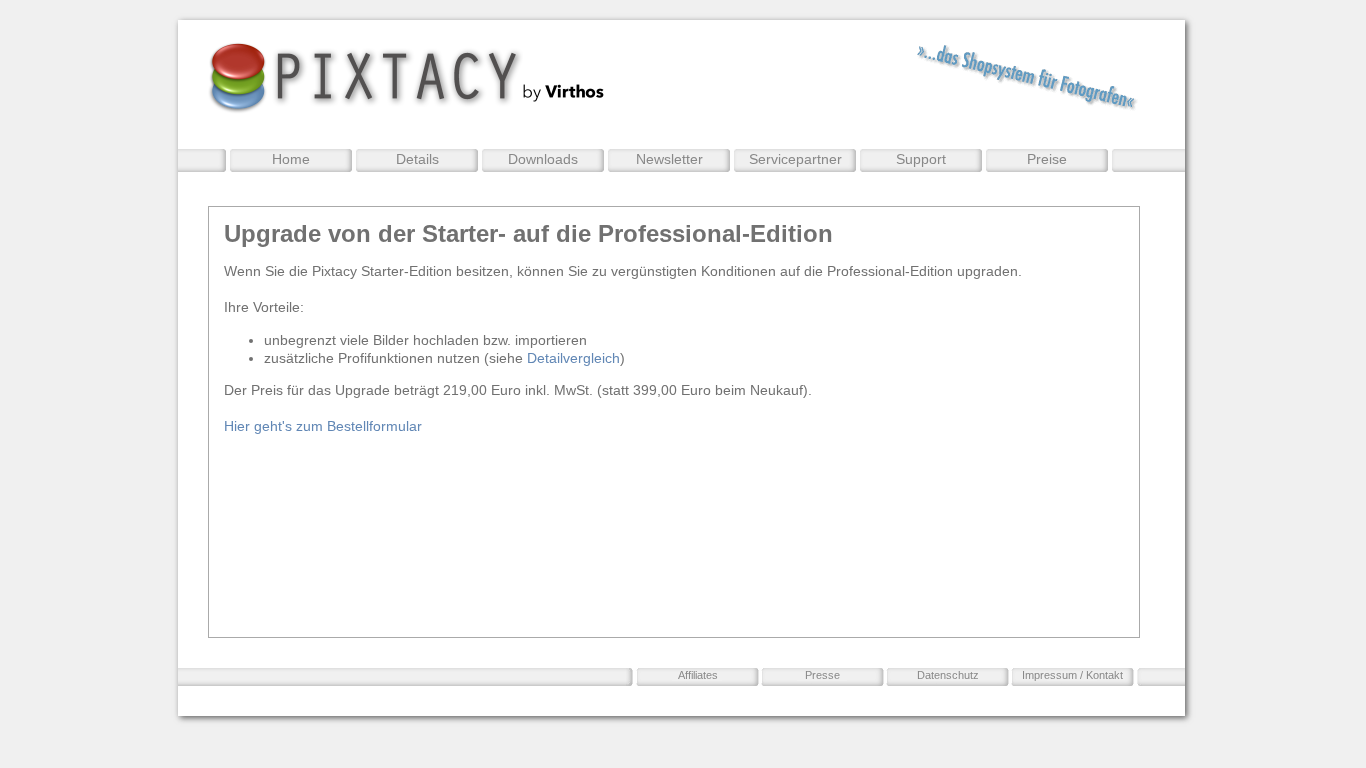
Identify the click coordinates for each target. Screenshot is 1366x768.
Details (417, 159)
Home (291, 159)
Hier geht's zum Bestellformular (323, 426)
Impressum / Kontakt (1072, 675)
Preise (1047, 159)
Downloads (543, 159)
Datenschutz (948, 675)
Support (921, 159)
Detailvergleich (573, 358)
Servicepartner (795, 159)
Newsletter (669, 159)
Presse (822, 675)
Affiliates (698, 675)
